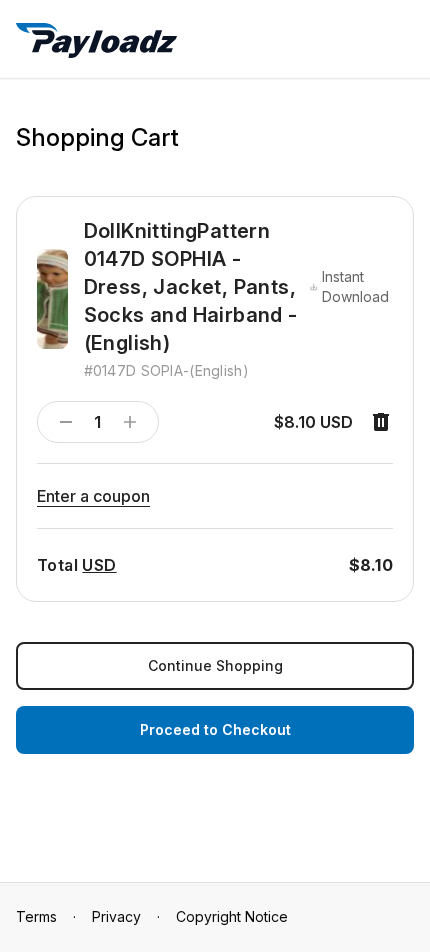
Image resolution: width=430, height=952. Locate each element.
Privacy (116, 916)
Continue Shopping (215, 665)
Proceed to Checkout (215, 729)
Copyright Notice (232, 916)
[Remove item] (381, 422)
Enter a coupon (93, 496)
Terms (36, 916)
